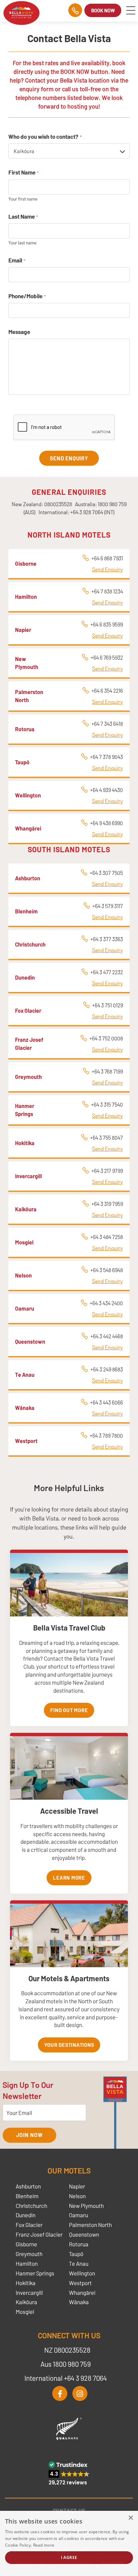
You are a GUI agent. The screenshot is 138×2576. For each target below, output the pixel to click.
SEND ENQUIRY (69, 458)
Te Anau (79, 2263)
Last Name (23, 216)
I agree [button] (69, 2557)
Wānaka (79, 2302)
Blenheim (27, 2196)
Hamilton (27, 2263)
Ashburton (28, 2186)
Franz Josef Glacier (39, 2234)
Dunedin (26, 2215)
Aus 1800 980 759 (66, 2364)
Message (19, 332)
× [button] (130, 2518)
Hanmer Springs (35, 2273)
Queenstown (84, 2234)
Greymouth (29, 2254)
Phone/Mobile (27, 296)
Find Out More (69, 1710)
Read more (44, 2545)
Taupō (76, 2254)
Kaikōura (26, 2302)
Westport (80, 2283)
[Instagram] (80, 2394)
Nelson (77, 2196)
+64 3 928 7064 (87, 512)
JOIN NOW (29, 2135)
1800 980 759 (112, 504)
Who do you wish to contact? (45, 136)
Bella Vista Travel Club (69, 1628)
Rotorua (79, 2244)
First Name (23, 172)
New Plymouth (86, 2206)
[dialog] (69, 2543)
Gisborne (26, 2244)
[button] (69, 2473)
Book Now (103, 10)
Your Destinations (69, 2045)
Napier (77, 2186)
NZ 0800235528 (67, 2350)
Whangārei (82, 2292)
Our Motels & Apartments (69, 1978)
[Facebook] (60, 2394)
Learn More (69, 1878)
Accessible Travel (69, 1811)
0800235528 (58, 504)
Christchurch (31, 2206)
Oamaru (79, 2215)
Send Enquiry (108, 569)
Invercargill (29, 2292)
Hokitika (26, 2283)
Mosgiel (25, 2312)
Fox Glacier (29, 2225)
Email (17, 260)
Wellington (82, 2273)
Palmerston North (90, 2225)
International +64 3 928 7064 (66, 2378)
